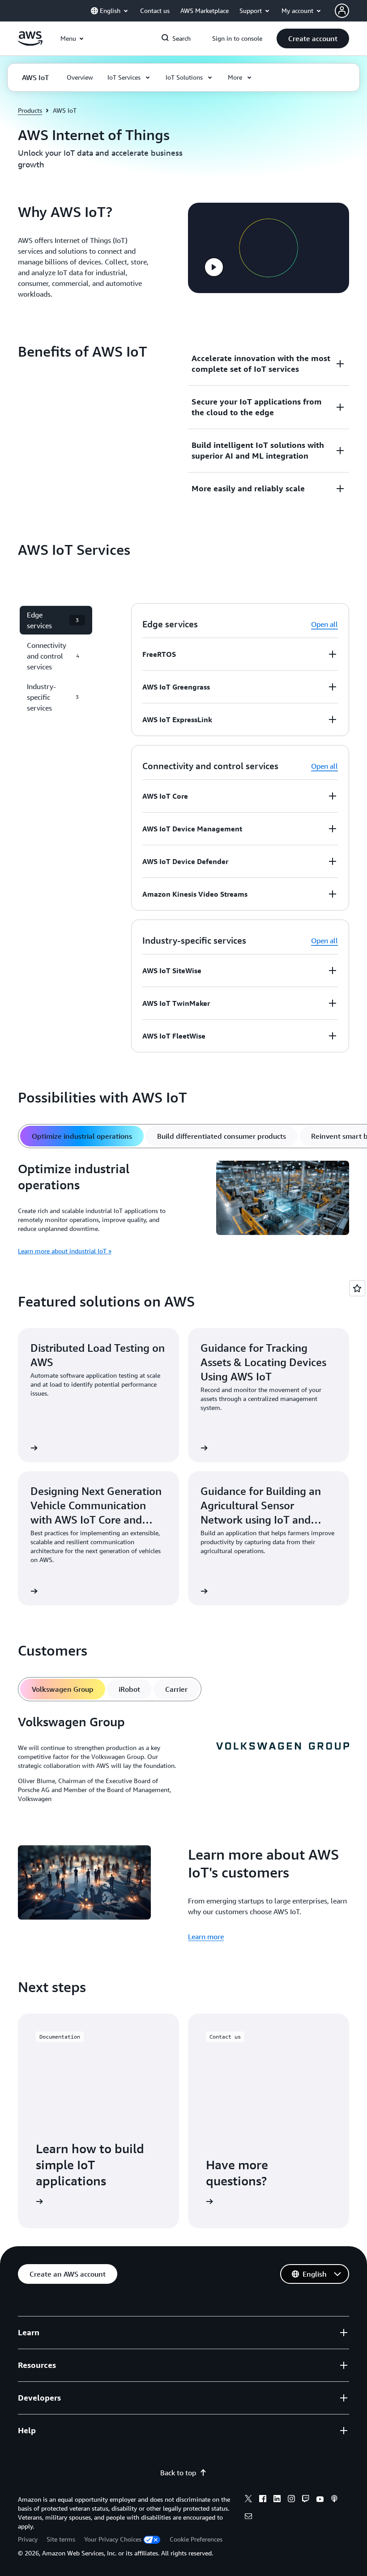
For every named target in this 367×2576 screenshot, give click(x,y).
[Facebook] (263, 2500)
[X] (248, 2500)
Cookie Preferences (196, 2539)
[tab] (82, 1136)
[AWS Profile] (342, 11)
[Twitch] (306, 2500)
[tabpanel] (183, 1209)
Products (30, 110)
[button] (313, 38)
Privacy (28, 2539)
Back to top (178, 2473)
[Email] (248, 2517)
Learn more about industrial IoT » (65, 1251)
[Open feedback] (357, 1288)
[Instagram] (291, 2500)
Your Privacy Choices (113, 2539)
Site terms (61, 2539)
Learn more (206, 1937)
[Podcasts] (334, 2500)
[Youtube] (320, 2500)
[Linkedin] (277, 2500)
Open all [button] (324, 624)
